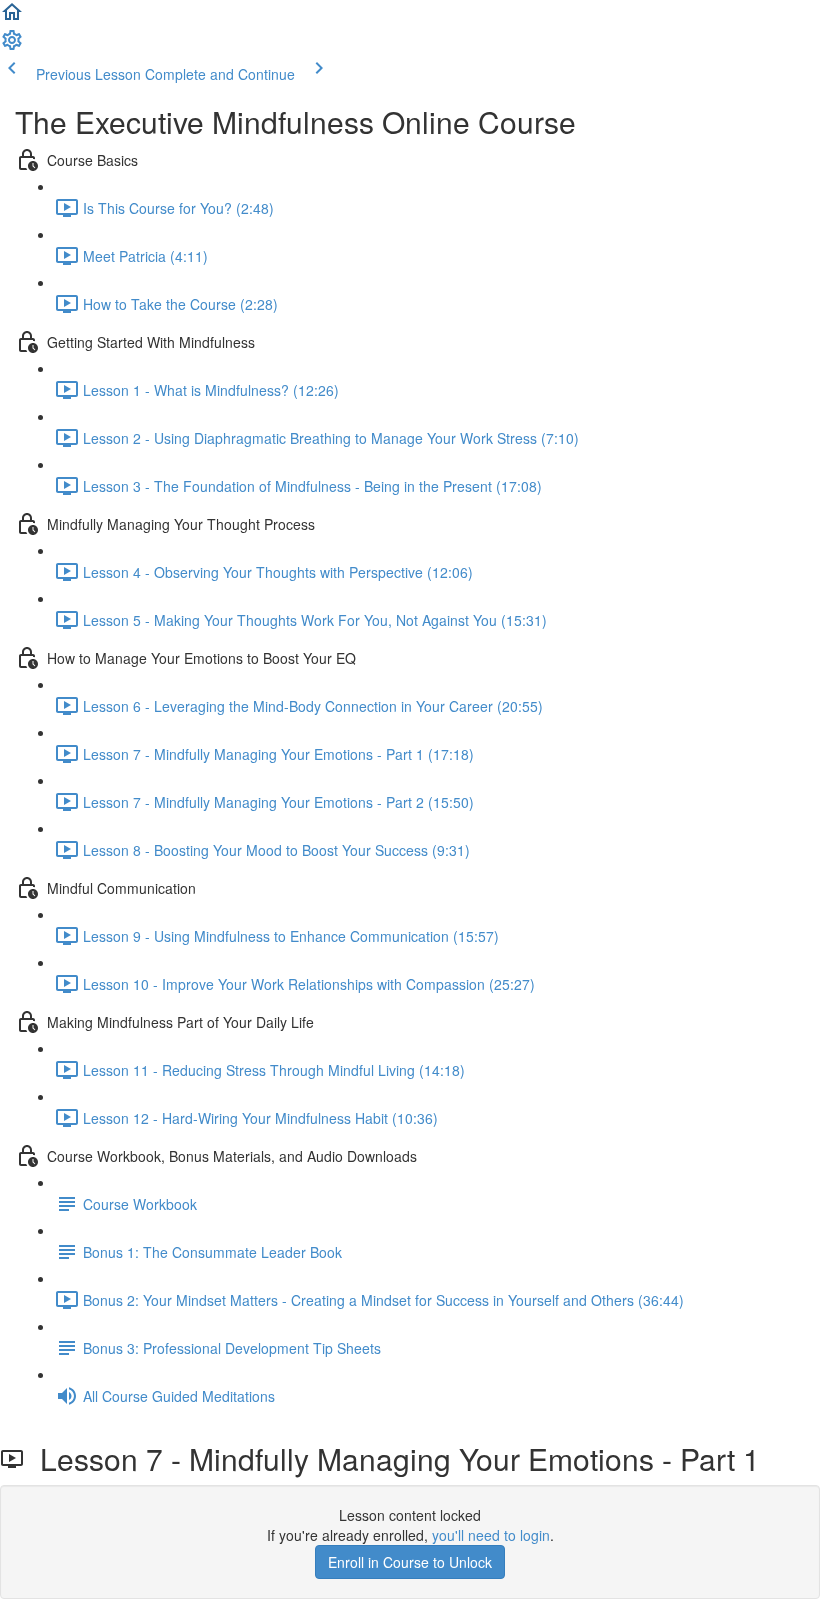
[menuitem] (12, 46)
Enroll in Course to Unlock (410, 1562)
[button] (12, 18)
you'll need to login (491, 1535)
